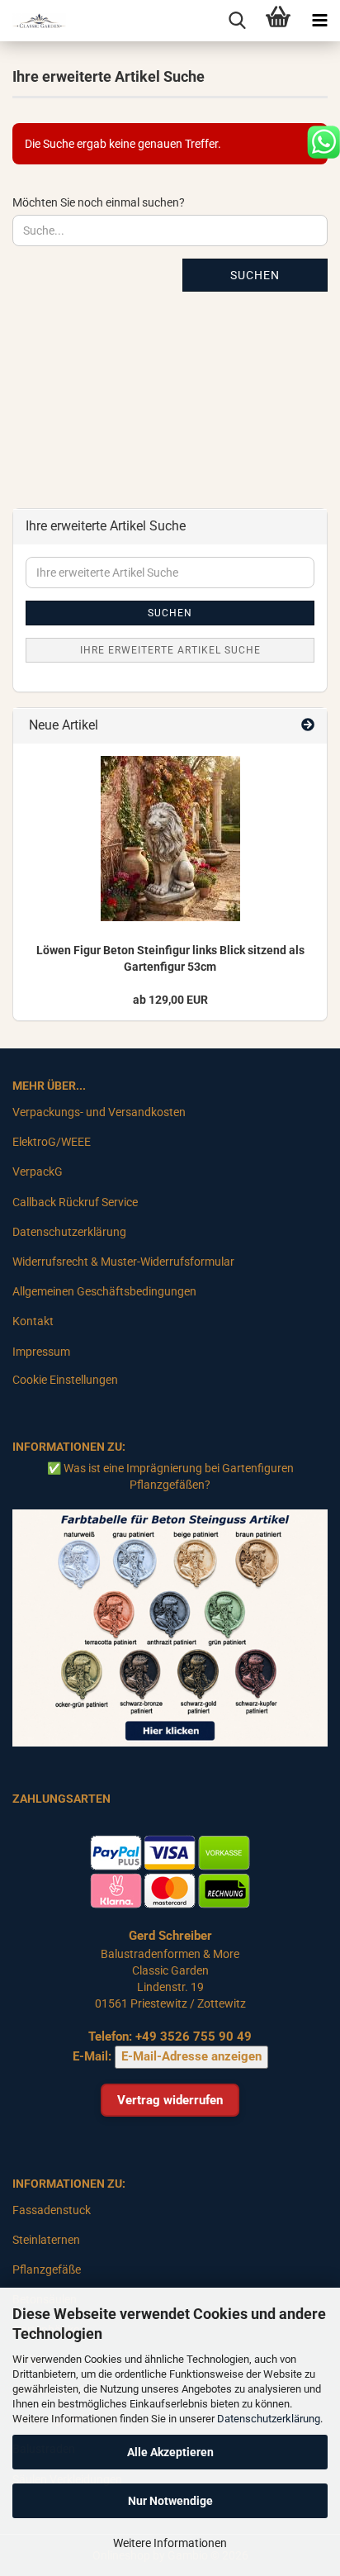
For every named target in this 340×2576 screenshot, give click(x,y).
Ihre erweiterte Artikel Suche (170, 650)
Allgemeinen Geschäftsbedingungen (104, 1291)
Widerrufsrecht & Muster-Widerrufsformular (123, 1262)
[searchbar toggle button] (237, 21)
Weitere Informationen (170, 2543)
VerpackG (38, 1172)
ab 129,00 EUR (170, 1000)
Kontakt (33, 1321)
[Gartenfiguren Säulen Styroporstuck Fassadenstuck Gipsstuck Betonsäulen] (33, 21)
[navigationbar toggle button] (319, 21)
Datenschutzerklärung (269, 2419)
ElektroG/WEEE (52, 1142)
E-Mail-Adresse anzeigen (191, 2056)
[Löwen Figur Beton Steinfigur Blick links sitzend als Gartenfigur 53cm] (170, 839)
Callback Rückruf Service (75, 1202)
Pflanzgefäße (47, 2269)
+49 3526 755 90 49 (194, 2037)
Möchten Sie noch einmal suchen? (99, 202)
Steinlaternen (46, 2240)
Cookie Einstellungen (65, 1380)
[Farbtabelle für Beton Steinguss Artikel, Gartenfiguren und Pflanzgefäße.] (170, 1627)
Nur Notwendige (170, 2501)
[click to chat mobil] (323, 141)
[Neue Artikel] (308, 726)
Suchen (255, 275)
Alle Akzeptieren (170, 2452)
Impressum (41, 1352)
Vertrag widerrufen (170, 2100)
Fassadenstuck (52, 2210)
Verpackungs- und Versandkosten (99, 1112)
